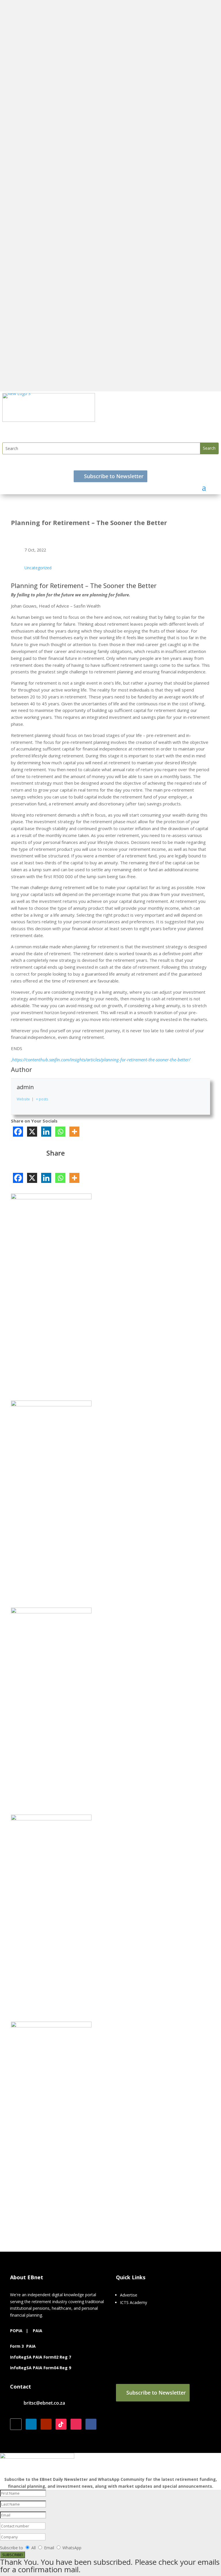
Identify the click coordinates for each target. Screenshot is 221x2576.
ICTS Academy (134, 2302)
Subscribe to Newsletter (114, 476)
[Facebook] (18, 1132)
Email (50, 2548)
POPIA (16, 2331)
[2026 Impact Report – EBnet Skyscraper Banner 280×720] (51, 1612)
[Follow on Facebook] (91, 2424)
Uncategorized (38, 568)
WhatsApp (72, 2548)
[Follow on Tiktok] (61, 2424)
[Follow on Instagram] (76, 2424)
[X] (32, 1132)
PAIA (38, 2331)
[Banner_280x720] (51, 2026)
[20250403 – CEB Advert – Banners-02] (51, 1819)
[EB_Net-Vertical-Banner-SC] (51, 1198)
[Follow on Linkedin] (31, 2424)
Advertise (129, 2295)
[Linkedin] (46, 1132)
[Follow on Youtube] (46, 2424)
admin (25, 1087)
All (34, 2548)
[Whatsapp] (60, 1132)
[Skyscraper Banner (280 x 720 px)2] (51, 1405)
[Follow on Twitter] (16, 2424)
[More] (74, 1132)
